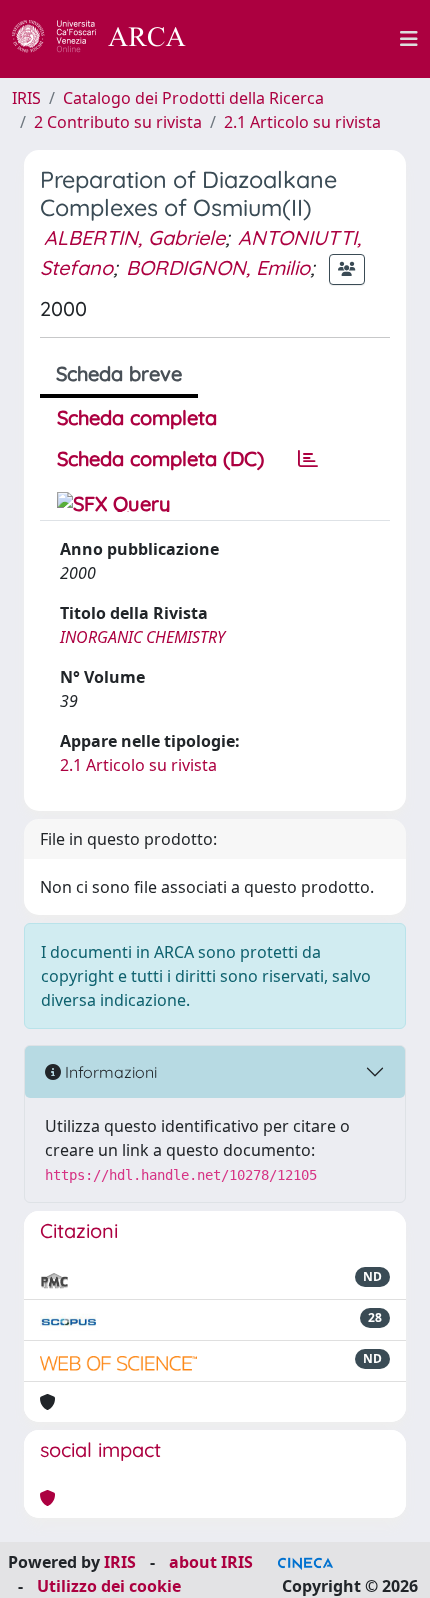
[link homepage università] (304, 39)
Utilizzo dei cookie (109, 1586)
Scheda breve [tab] (119, 373)
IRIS (26, 98)
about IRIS (211, 1562)
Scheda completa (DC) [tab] (160, 458)
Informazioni (109, 1072)
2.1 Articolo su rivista (302, 122)
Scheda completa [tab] (137, 417)
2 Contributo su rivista (118, 122)
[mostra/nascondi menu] (409, 39)
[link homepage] (110, 39)
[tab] (308, 459)
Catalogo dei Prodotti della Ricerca (193, 98)
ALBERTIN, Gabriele (134, 237)
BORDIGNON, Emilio (218, 267)
